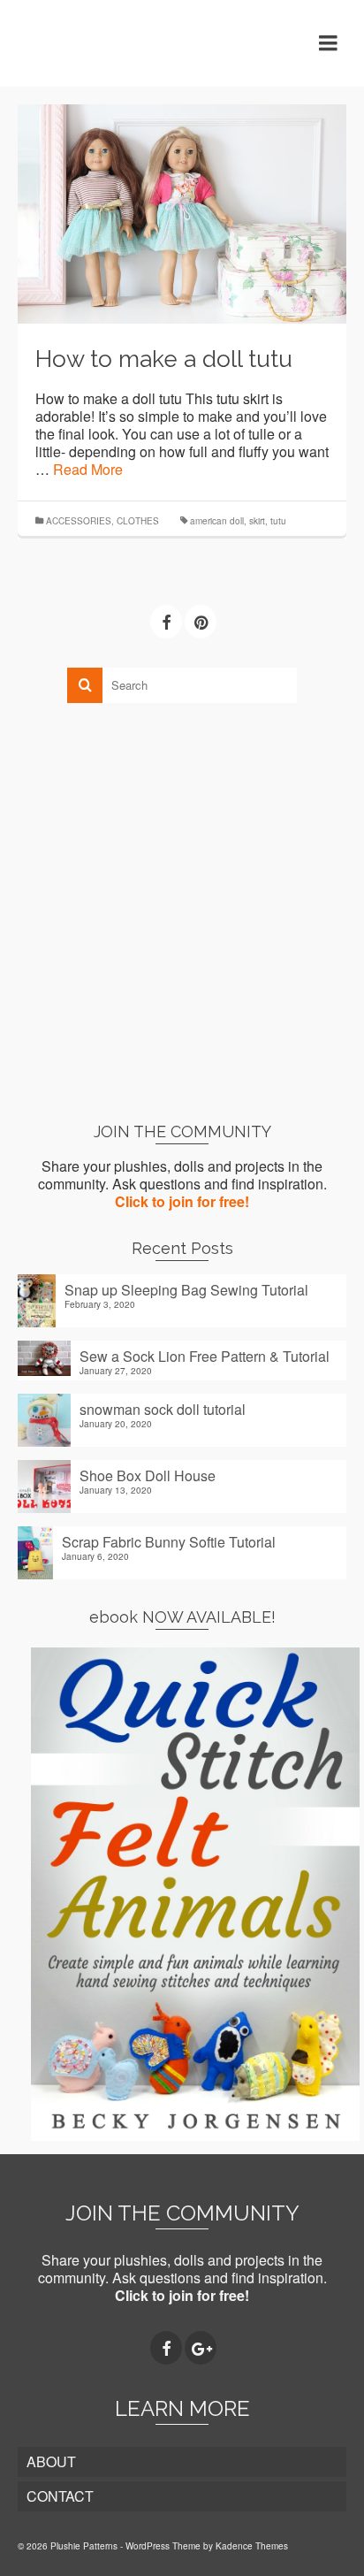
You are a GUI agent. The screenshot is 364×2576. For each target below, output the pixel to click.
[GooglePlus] (201, 2348)
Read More (88, 469)
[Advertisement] (182, 912)
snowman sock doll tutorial (163, 1409)
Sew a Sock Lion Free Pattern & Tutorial (205, 1356)
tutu (278, 521)
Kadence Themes (252, 2546)
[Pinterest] (201, 622)
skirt (257, 521)
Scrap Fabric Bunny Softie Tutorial (169, 1541)
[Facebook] (166, 622)
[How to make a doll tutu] (182, 212)
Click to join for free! (182, 1201)
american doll (217, 521)
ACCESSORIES (79, 521)
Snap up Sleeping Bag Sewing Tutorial (186, 1289)
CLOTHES (138, 521)
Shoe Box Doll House (148, 1475)
